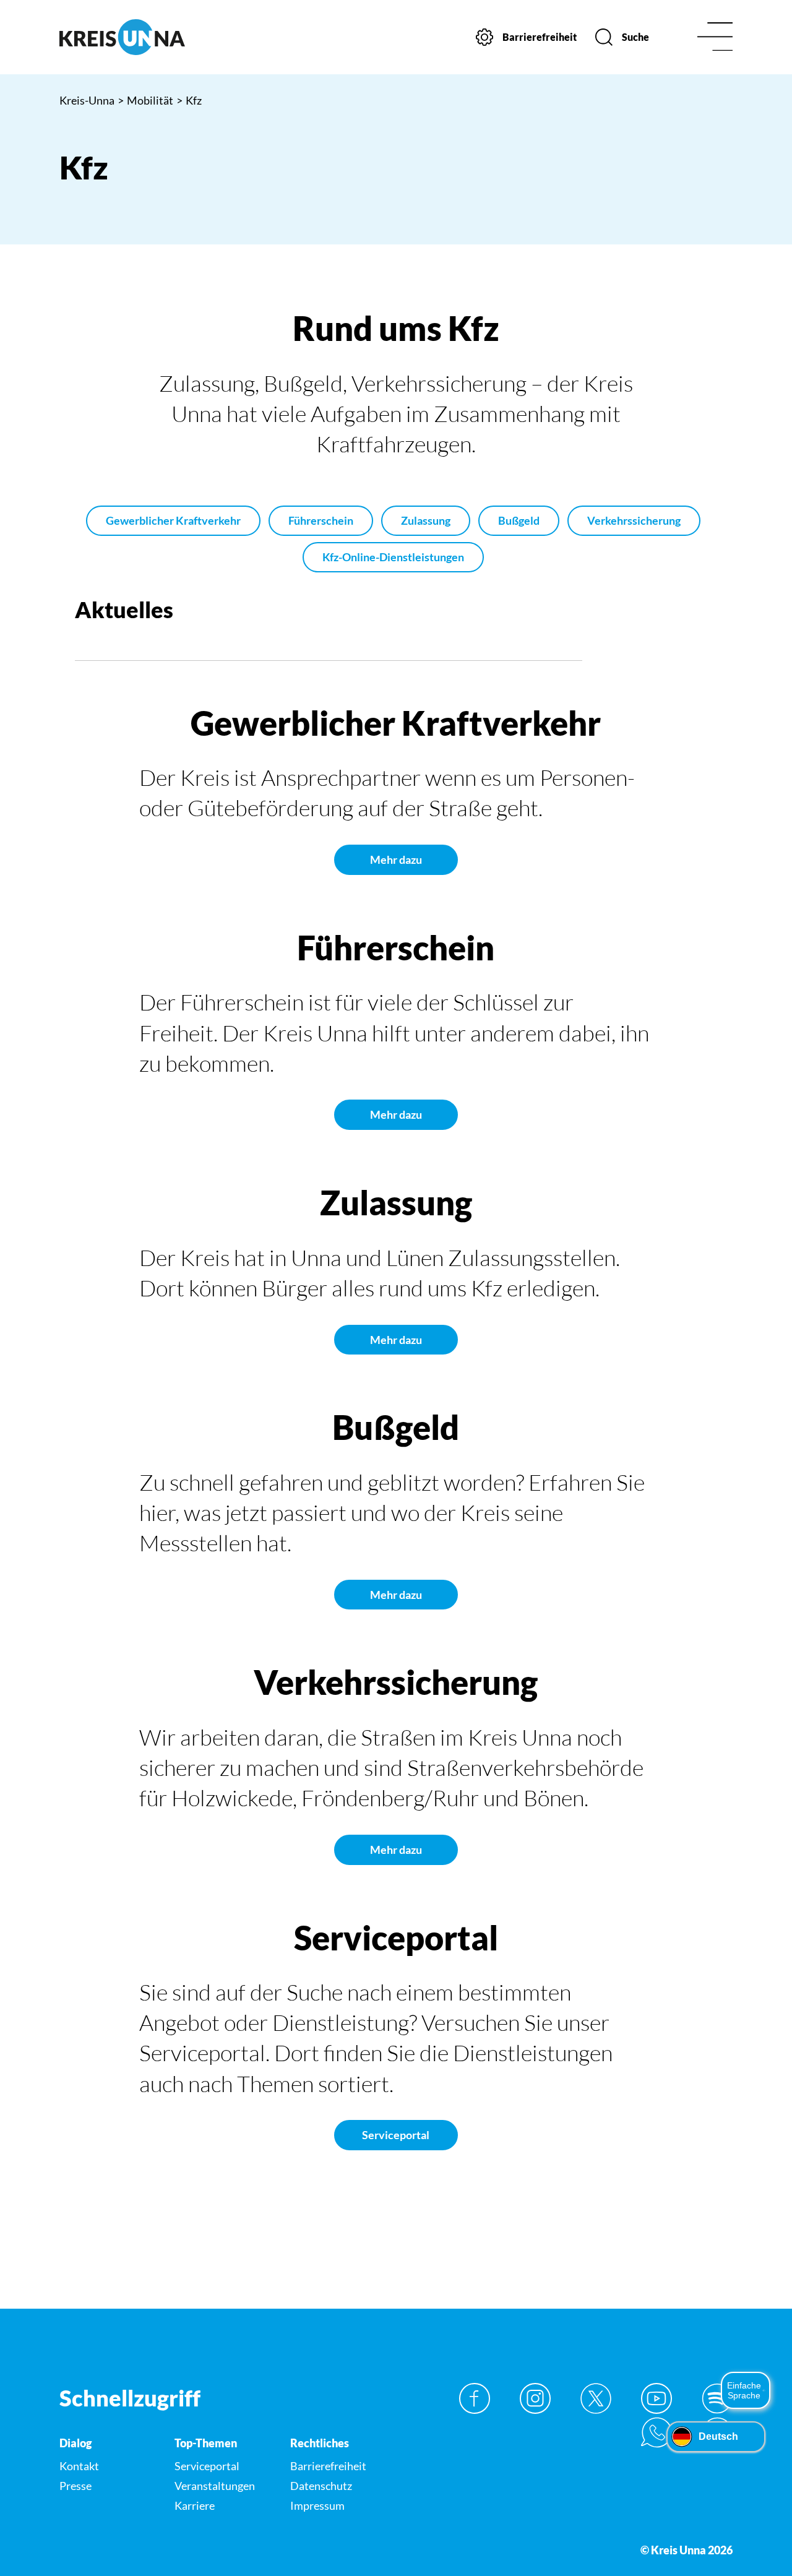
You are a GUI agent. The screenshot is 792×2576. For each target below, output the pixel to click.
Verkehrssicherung (634, 520)
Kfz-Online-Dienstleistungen (393, 557)
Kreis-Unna (87, 100)
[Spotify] (717, 2398)
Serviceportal (396, 2135)
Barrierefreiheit (328, 2466)
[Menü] (715, 37)
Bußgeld (519, 520)
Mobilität (145, 100)
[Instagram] (535, 2398)
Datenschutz (321, 2486)
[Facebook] (475, 2398)
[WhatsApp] (656, 2432)
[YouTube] (656, 2398)
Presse (75, 2486)
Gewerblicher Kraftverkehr (173, 520)
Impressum (317, 2505)
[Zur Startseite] (137, 37)
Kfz (189, 100)
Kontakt (79, 2466)
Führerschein (321, 520)
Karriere (195, 2505)
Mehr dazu (396, 859)
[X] (596, 2398)
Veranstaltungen (215, 2486)
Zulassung (426, 520)
